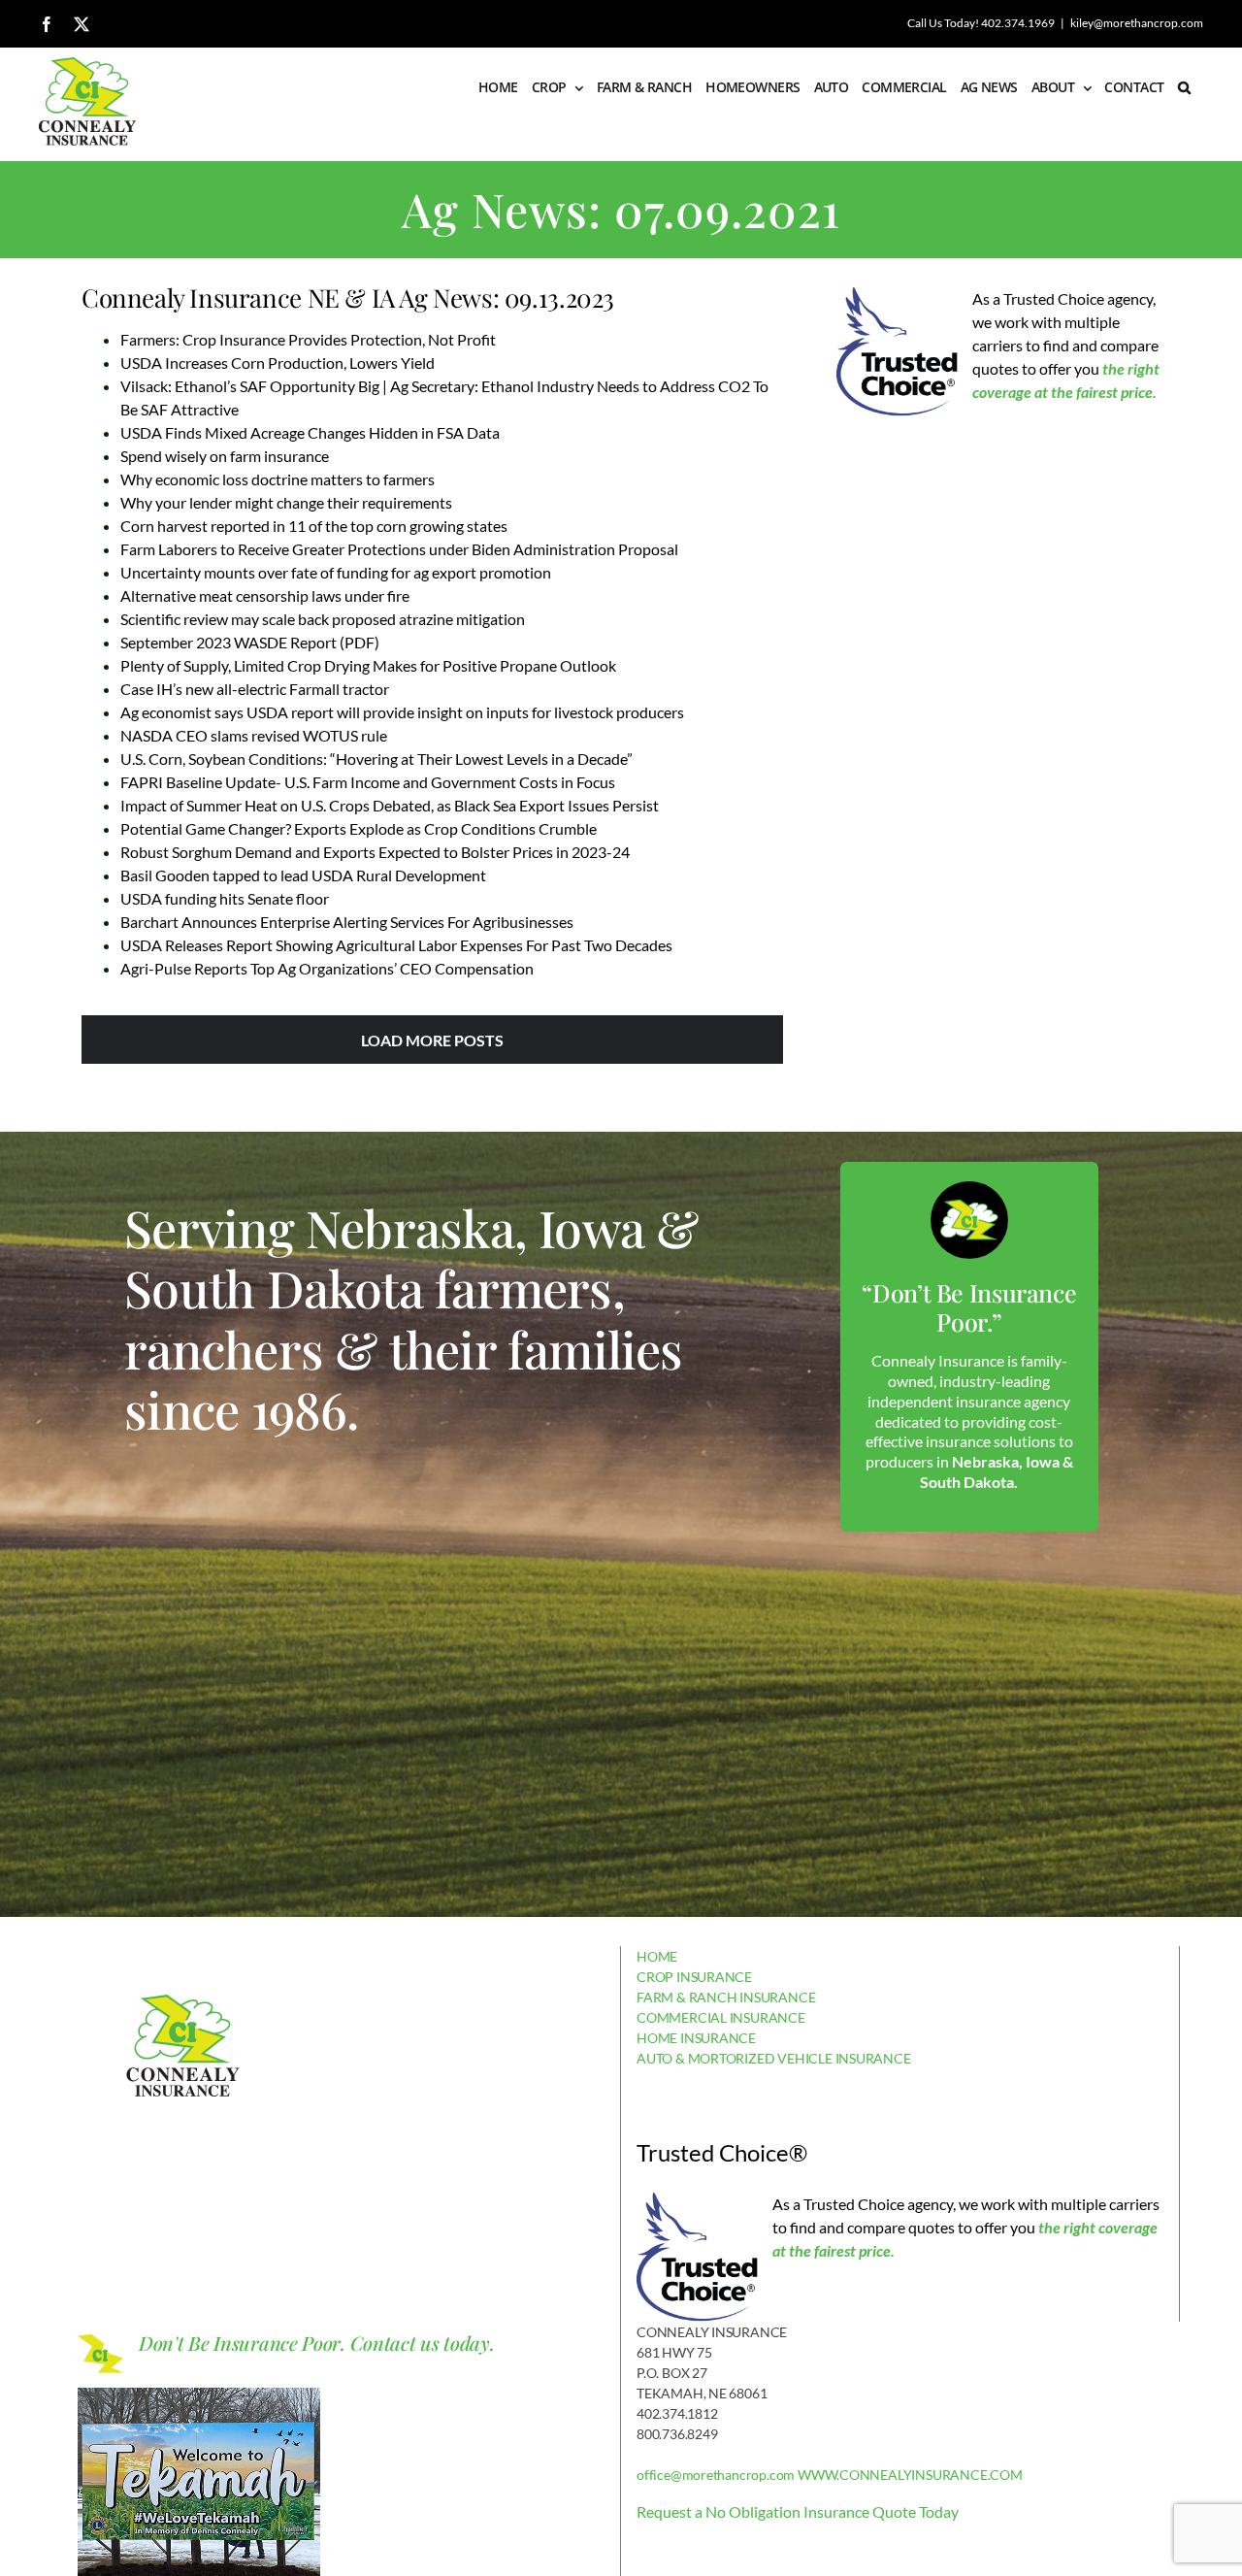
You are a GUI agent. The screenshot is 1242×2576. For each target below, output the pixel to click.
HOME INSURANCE (696, 2038)
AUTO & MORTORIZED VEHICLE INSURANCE (774, 2058)
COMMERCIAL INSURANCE (721, 2017)
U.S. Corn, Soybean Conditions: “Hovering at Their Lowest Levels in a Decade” (376, 759)
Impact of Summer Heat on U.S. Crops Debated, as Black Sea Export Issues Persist (390, 805)
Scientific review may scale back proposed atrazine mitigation (323, 619)
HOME (657, 1956)
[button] (1184, 87)
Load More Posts (432, 1040)
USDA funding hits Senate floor (225, 898)
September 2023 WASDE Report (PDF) (250, 642)
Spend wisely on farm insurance (225, 456)
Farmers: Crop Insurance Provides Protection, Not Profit (308, 339)
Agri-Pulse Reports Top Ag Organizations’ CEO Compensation (327, 968)
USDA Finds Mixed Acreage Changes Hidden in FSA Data (310, 432)
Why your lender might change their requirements (286, 502)
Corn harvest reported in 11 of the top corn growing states (314, 526)
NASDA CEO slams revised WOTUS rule (254, 735)
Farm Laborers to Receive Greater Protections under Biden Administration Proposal (399, 549)
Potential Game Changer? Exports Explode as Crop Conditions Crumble (359, 828)
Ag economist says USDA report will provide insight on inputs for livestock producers (402, 712)
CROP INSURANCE (694, 1977)
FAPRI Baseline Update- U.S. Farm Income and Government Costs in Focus (368, 782)
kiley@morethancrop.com (1137, 23)
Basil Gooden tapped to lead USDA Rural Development (303, 875)
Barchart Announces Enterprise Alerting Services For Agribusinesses (347, 922)
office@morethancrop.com (716, 2475)
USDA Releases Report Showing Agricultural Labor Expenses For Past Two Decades (396, 945)
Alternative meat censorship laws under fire (265, 595)
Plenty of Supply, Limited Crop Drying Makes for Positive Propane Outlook (368, 665)
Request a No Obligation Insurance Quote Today (798, 2511)
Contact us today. (423, 2343)
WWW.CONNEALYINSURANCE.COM (910, 2475)
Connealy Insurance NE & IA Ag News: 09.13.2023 (348, 297)
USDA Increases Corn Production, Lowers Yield (278, 363)
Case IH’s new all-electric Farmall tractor (255, 689)
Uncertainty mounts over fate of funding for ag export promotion (336, 572)
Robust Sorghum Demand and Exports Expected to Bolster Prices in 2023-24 (375, 852)
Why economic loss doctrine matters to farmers (278, 479)
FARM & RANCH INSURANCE (726, 1997)
